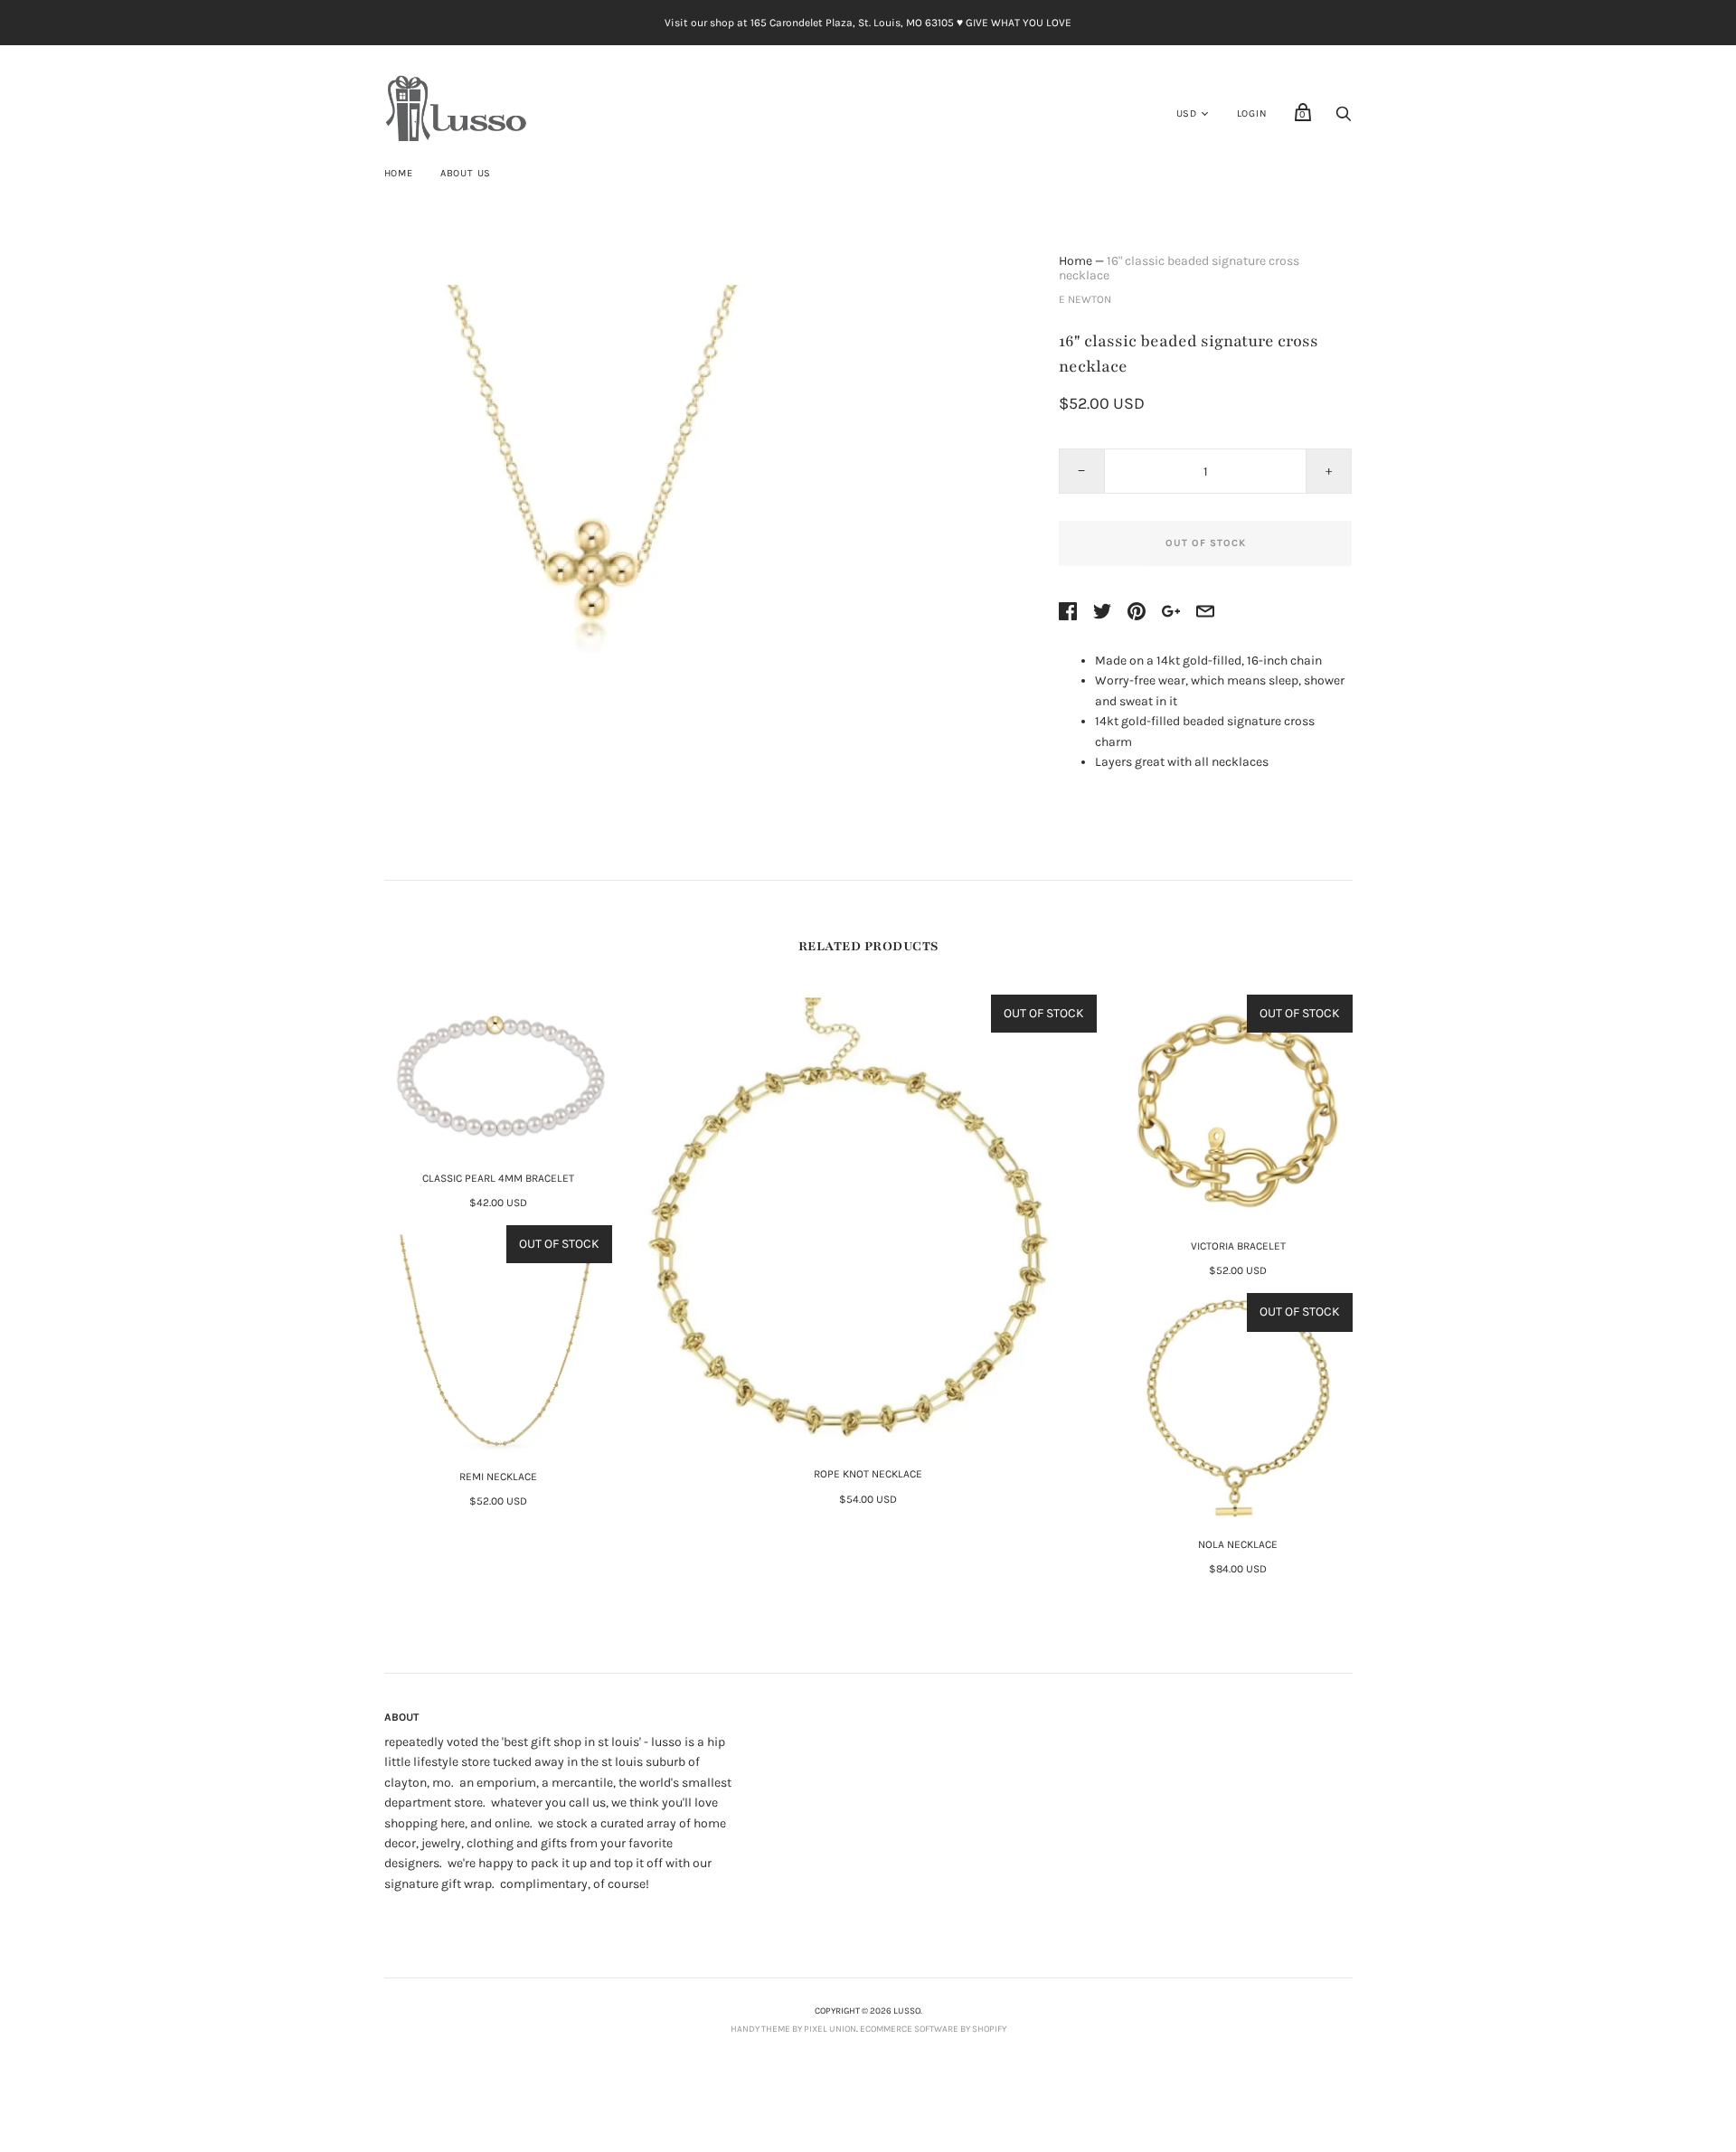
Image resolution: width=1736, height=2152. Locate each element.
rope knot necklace (868, 1474)
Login (1252, 113)
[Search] (1344, 119)
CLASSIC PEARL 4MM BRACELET (498, 1178)
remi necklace (498, 1477)
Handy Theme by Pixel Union (793, 2029)
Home (399, 173)
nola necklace (1238, 1544)
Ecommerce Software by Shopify (933, 2029)
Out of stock (1206, 543)
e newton (1085, 299)
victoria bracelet (1238, 1246)
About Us (466, 173)
